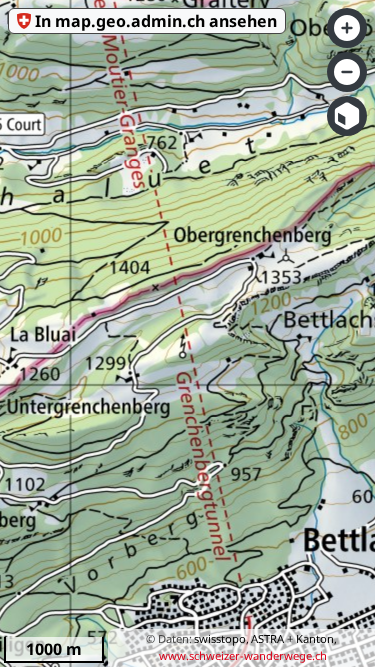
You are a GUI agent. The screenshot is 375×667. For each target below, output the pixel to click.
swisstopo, (221, 638)
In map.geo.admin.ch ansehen (156, 21)
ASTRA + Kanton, (294, 638)
